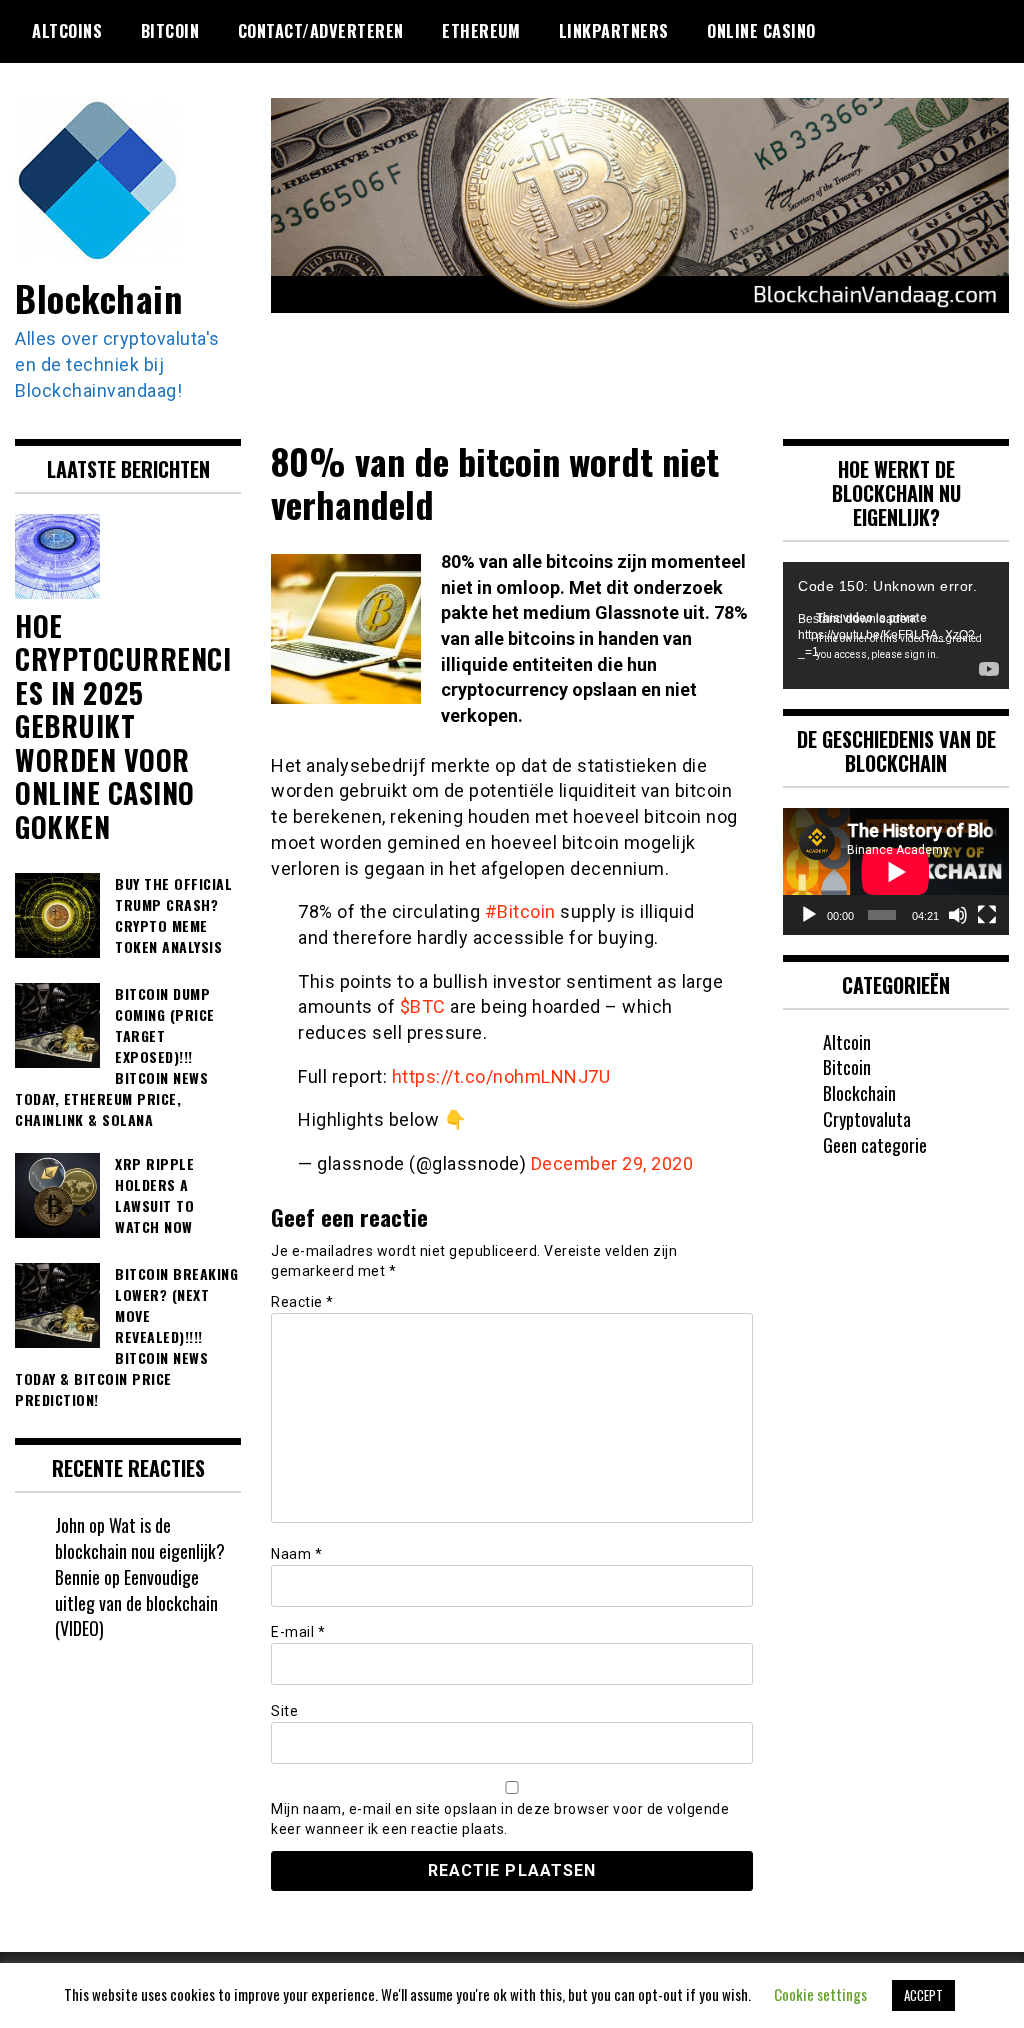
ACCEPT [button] (923, 1995)
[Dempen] (958, 915)
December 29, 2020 (612, 1163)
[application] (896, 625)
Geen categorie (875, 1145)
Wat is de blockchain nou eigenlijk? (140, 1538)
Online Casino (761, 31)
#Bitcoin (520, 911)
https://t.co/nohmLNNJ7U (501, 1076)
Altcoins (67, 31)
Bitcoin (170, 31)
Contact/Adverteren (321, 31)
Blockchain (98, 297)
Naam (296, 1554)
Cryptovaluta (867, 1119)
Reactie (302, 1302)
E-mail (298, 1632)
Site (284, 1711)
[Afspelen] (809, 915)
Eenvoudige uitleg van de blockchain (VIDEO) (136, 1602)
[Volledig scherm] (987, 915)
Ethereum (481, 31)
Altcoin (847, 1042)
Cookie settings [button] (820, 1994)
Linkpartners (614, 31)
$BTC (423, 1006)
